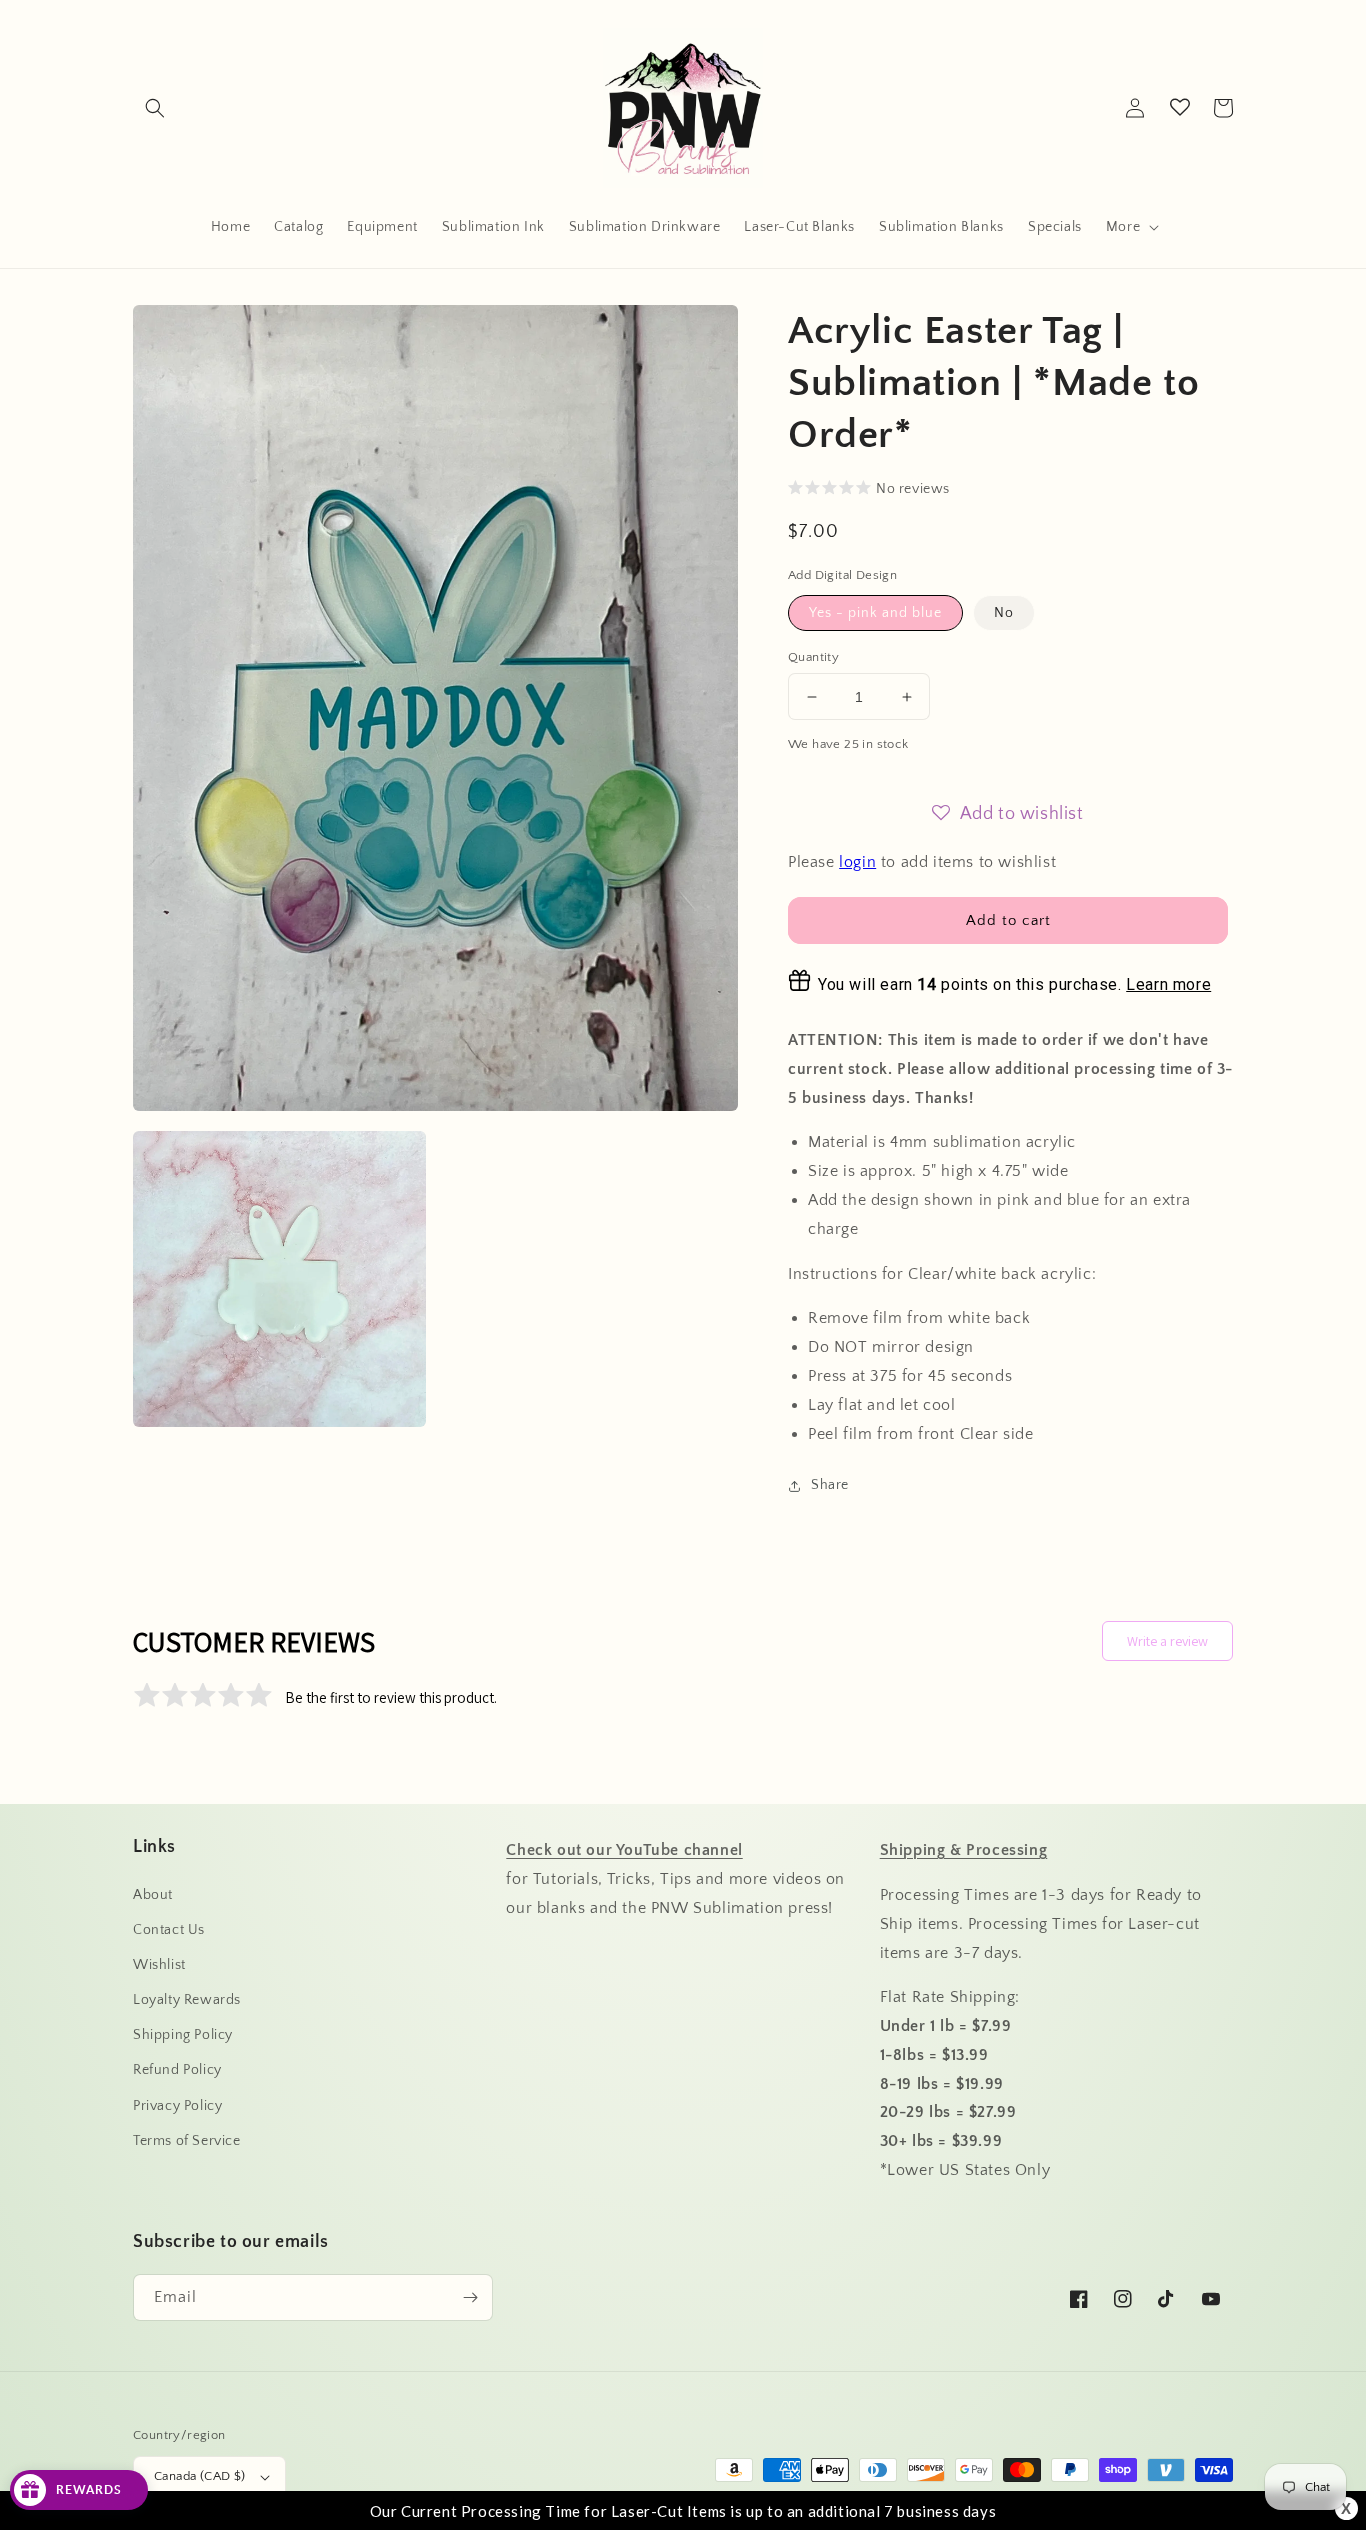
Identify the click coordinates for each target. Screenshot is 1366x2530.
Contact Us (169, 1930)
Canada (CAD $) (200, 2476)
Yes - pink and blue (875, 613)
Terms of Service (187, 2141)
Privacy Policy (177, 2106)
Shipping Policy (183, 2035)
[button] (155, 108)
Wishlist (159, 1965)
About (153, 1895)
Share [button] (830, 1485)
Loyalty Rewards (187, 2000)
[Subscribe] (470, 2297)
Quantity (813, 657)
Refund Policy (177, 2070)
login (857, 862)
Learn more (1168, 984)
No (1004, 613)
